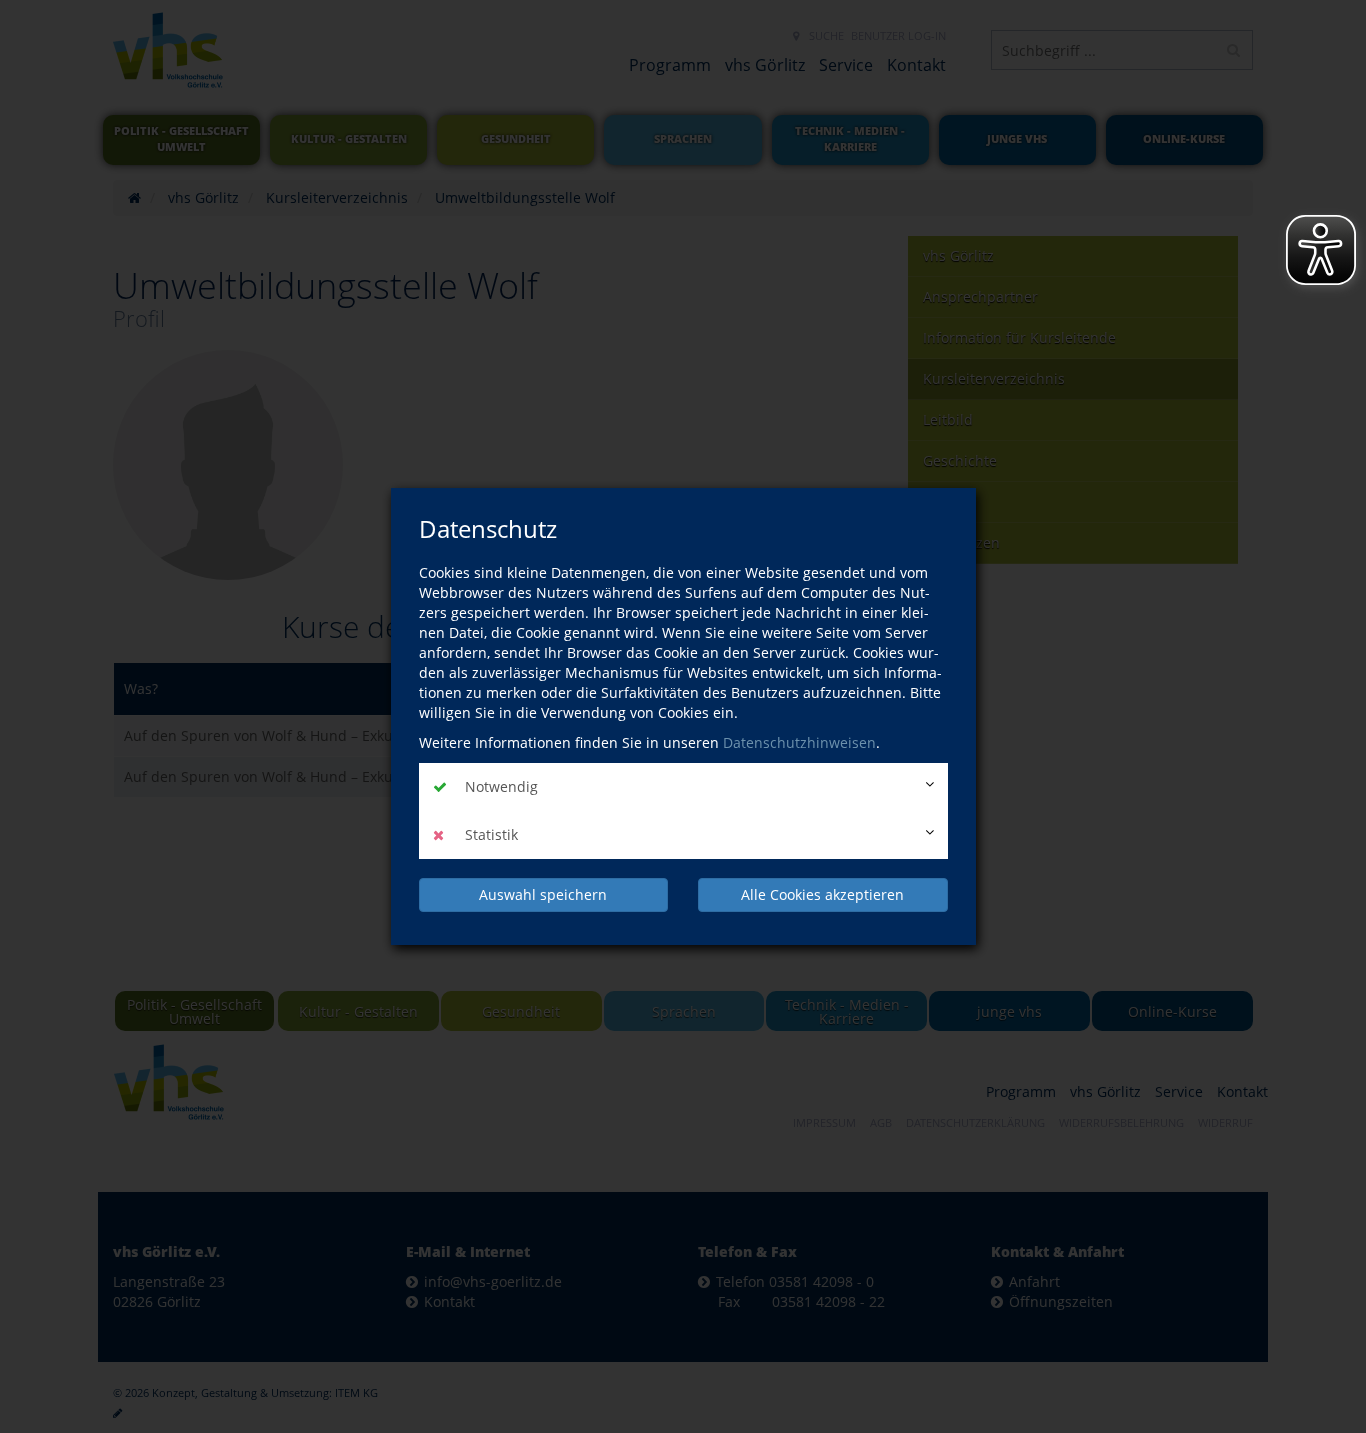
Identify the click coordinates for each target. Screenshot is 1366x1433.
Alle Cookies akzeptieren (822, 894)
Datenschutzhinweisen (799, 742)
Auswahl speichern (543, 894)
